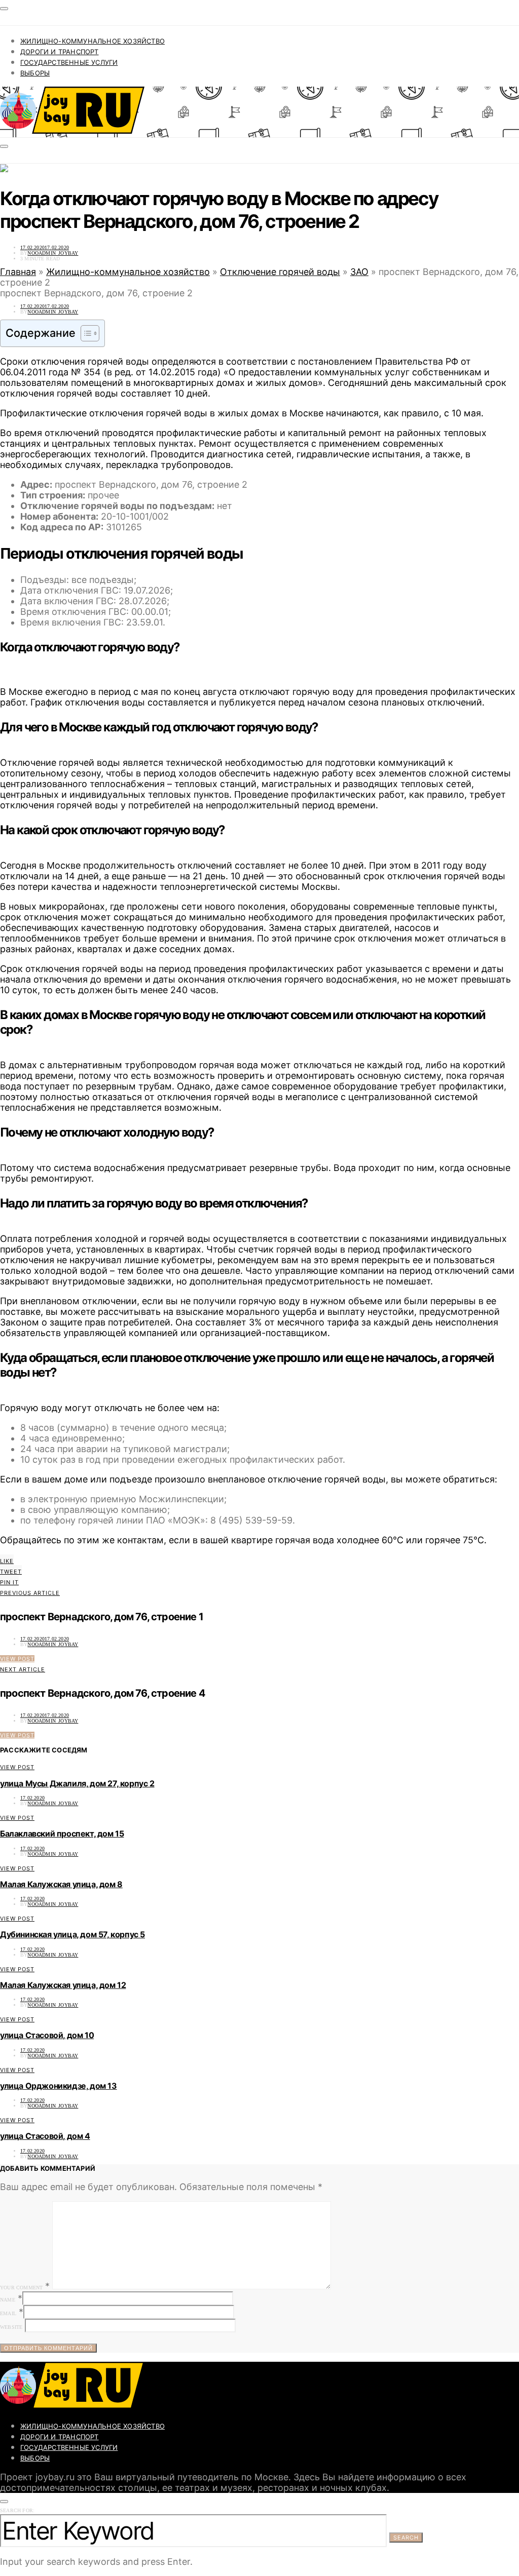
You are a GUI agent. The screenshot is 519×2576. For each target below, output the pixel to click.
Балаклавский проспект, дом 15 (62, 1833)
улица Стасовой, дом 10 (47, 2035)
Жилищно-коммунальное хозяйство (92, 41)
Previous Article (30, 1593)
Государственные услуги (69, 62)
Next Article (23, 1669)
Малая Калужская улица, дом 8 (61, 1884)
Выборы (35, 73)
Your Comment (21, 2288)
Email (8, 2313)
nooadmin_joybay (53, 253)
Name (8, 2300)
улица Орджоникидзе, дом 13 (59, 2086)
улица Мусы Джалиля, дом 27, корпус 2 (77, 1783)
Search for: (17, 2510)
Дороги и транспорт (60, 52)
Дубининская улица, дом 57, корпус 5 (72, 1934)
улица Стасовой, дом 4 (45, 2136)
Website (11, 2327)
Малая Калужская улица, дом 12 (63, 1985)
